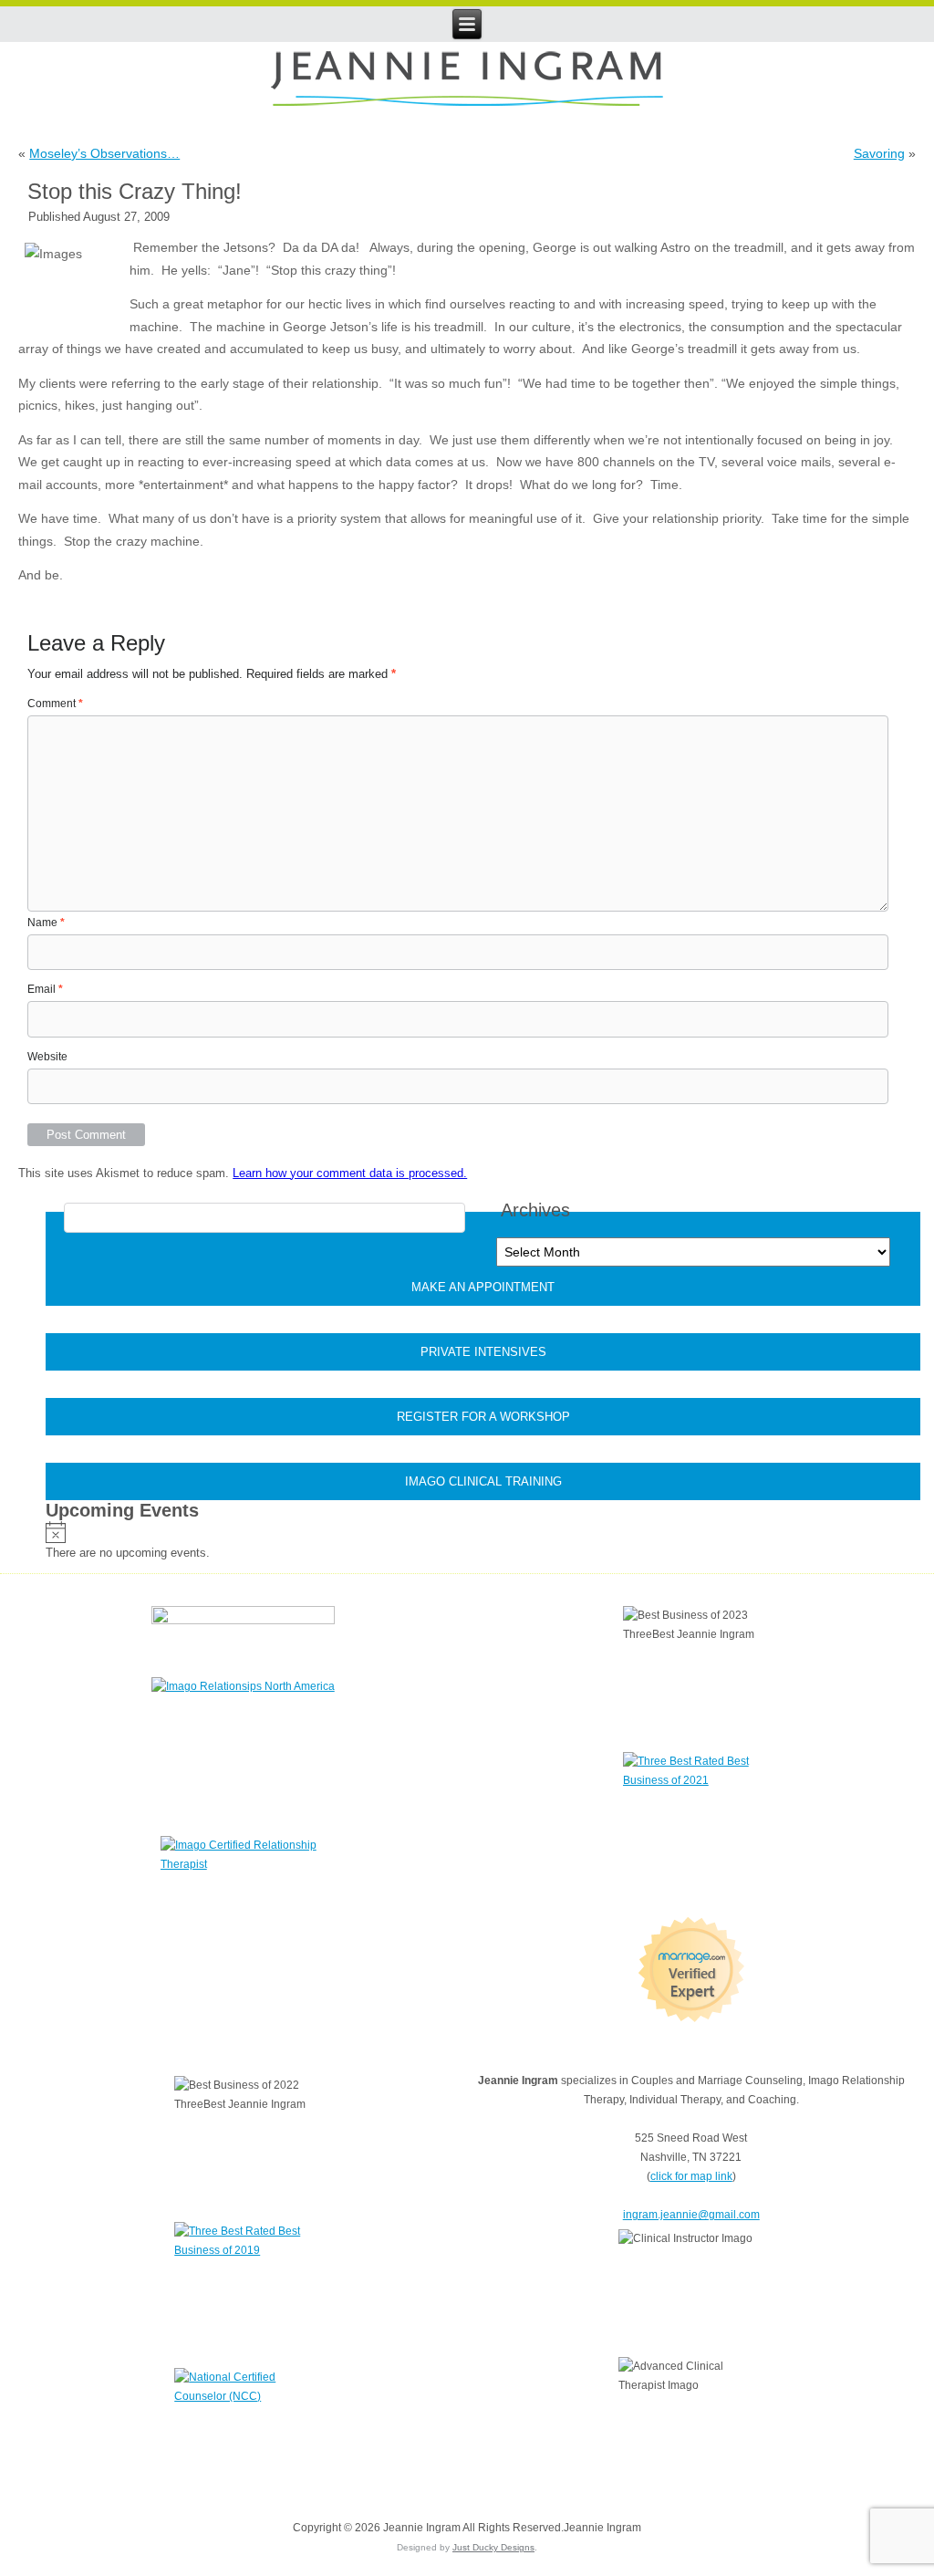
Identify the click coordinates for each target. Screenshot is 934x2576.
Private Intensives (483, 1352)
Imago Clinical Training (483, 1481)
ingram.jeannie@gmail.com (691, 2215)
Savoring (879, 153)
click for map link (691, 2176)
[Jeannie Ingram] (467, 80)
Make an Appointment (483, 1287)
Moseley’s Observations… (104, 153)
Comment (55, 704)
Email (45, 989)
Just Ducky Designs (493, 2547)
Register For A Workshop (483, 1417)
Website (47, 1057)
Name (46, 923)
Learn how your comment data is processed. (350, 1173)
